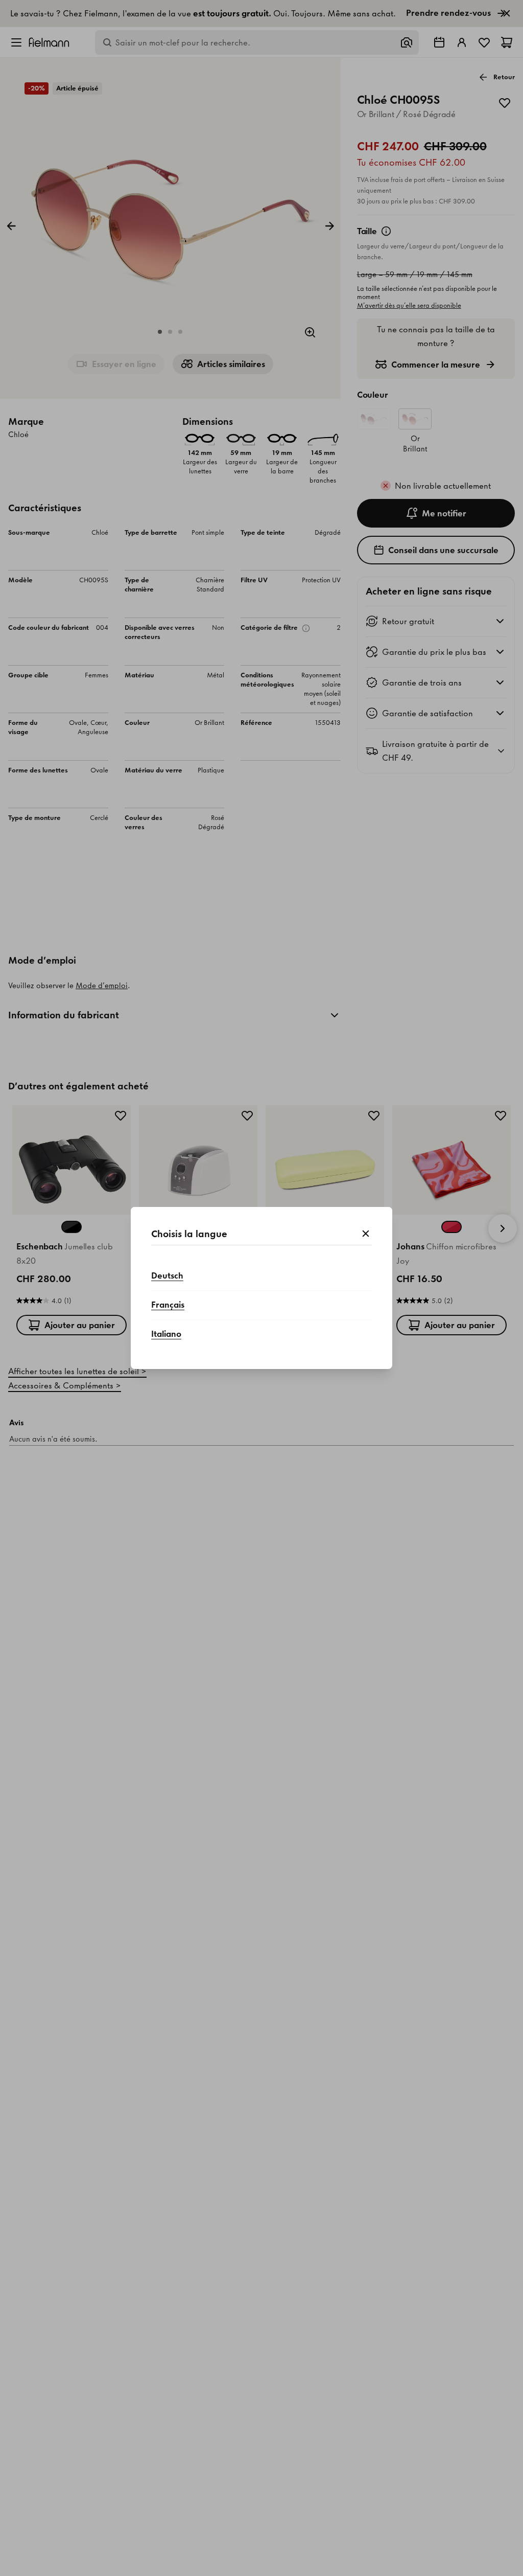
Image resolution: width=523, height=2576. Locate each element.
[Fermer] (366, 1234)
